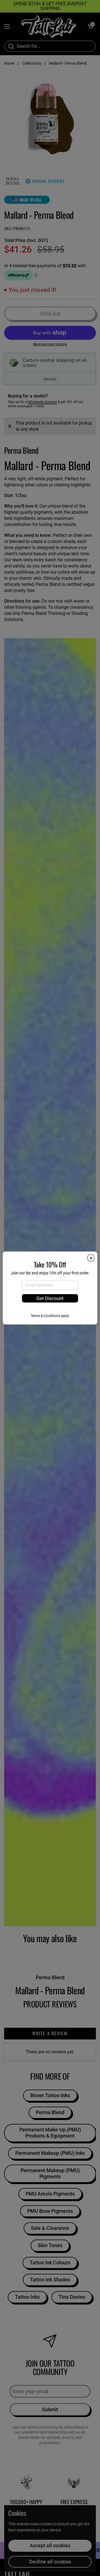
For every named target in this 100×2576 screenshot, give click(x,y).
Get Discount (50, 1298)
